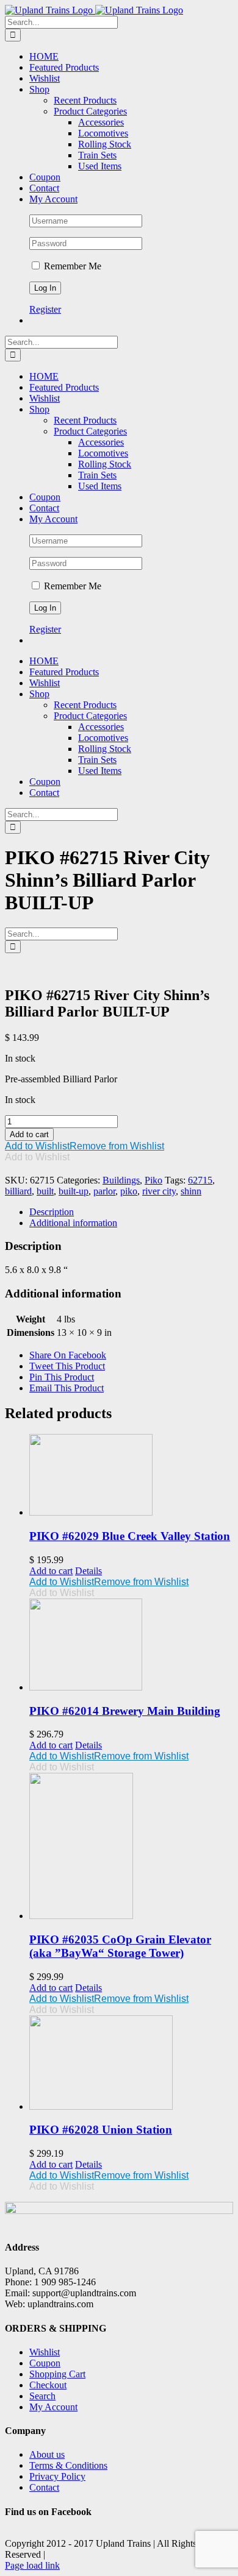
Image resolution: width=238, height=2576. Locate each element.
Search (42, 2396)
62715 (200, 1180)
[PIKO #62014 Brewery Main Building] (131, 1646)
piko (129, 1191)
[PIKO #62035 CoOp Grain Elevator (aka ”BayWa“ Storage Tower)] (131, 1847)
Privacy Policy (57, 2476)
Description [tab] (52, 1212)
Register (45, 309)
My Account (53, 2407)
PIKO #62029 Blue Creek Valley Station (130, 1536)
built (45, 1191)
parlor (104, 1191)
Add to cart (29, 1134)
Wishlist (45, 2352)
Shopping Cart (57, 2374)
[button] (85, 1146)
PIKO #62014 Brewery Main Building (125, 1711)
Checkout (48, 2385)
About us (47, 2454)
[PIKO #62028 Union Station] (131, 2064)
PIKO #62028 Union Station (101, 2130)
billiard (18, 1191)
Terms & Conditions (68, 2465)
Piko (153, 1180)
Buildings (121, 1180)
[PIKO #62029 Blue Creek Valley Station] (131, 1476)
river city (159, 1191)
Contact (44, 2487)
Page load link (32, 2565)
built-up (74, 1191)
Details (88, 1571)
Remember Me (71, 266)
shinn (191, 1191)
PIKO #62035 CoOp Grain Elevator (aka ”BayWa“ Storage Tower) (120, 1946)
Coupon (45, 2363)
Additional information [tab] (73, 1223)
